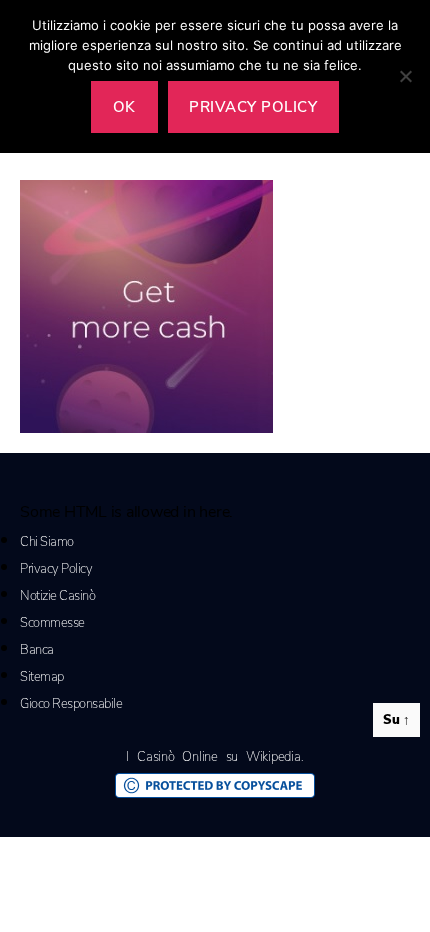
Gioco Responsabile (71, 704)
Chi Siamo (47, 542)
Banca (37, 650)
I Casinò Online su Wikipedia (213, 757)
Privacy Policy (56, 569)
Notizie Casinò (57, 596)
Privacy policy (253, 107)
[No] (405, 76)
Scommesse (52, 623)
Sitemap (42, 677)
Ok (124, 107)
